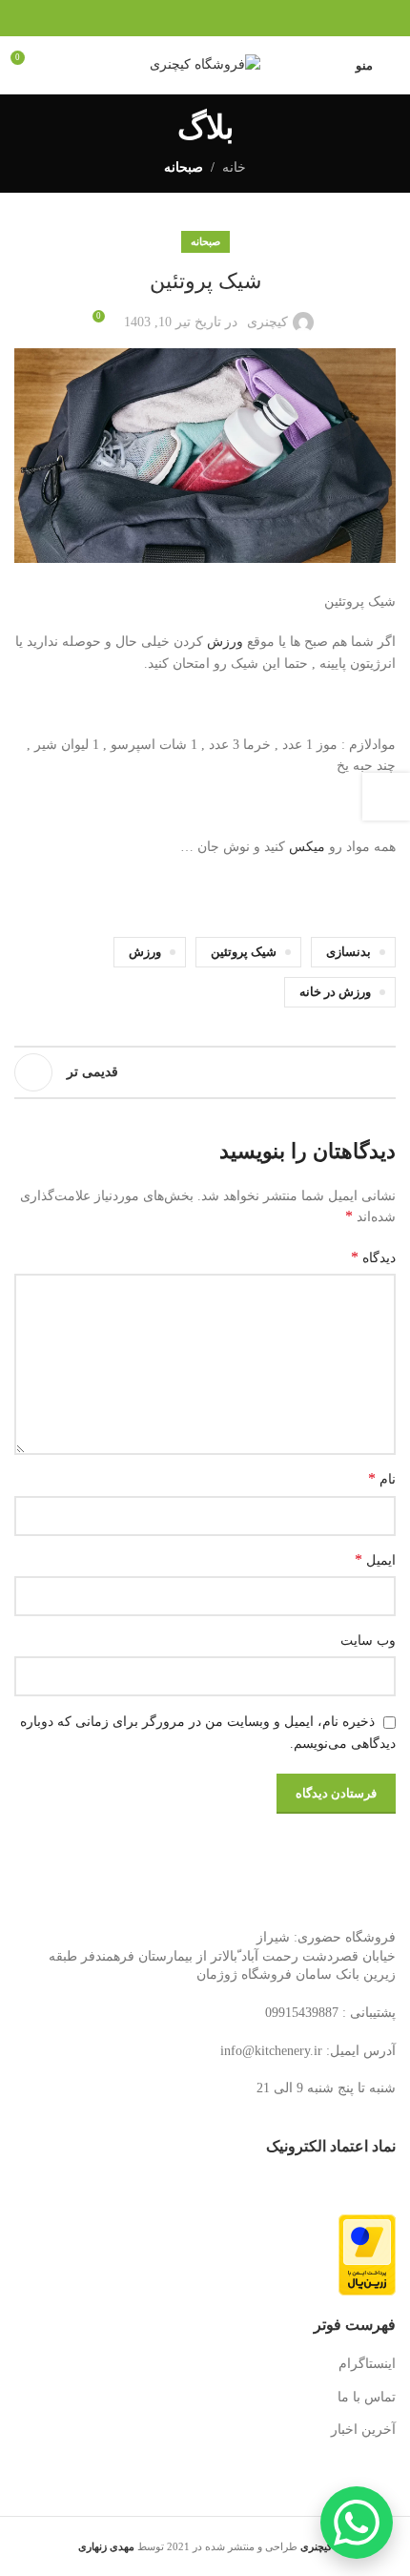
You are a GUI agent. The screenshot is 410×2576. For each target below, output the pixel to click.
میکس (307, 847)
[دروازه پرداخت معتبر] (367, 2254)
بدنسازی (348, 952)
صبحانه (184, 167)
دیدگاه (373, 1257)
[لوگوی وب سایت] (205, 63)
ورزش (225, 642)
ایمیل (375, 1559)
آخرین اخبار (363, 2430)
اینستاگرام (367, 2364)
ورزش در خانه (335, 992)
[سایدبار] (386, 797)
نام (382, 1478)
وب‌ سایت (368, 1641)
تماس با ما (367, 2397)
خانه (234, 167)
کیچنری (267, 322)
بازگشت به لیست (205, 1072)
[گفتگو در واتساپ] (357, 2523)
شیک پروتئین (244, 952)
